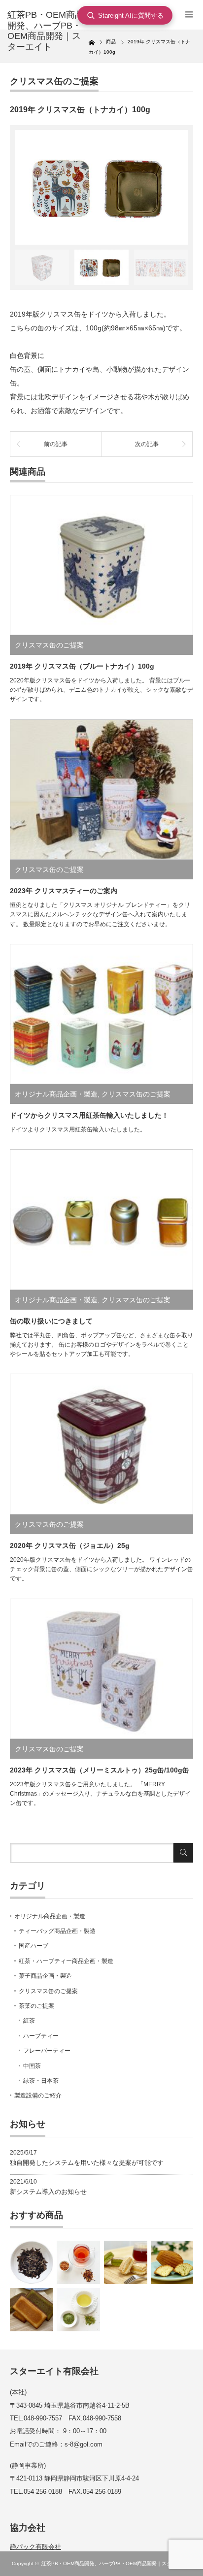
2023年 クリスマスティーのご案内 (64, 891)
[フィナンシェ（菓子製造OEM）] (32, 2310)
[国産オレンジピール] (78, 2262)
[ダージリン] (32, 2262)
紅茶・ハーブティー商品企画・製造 (66, 1961)
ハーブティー (41, 2036)
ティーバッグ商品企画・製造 (57, 1931)
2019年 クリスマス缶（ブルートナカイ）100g (82, 666)
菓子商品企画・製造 (45, 1976)
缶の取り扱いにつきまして (51, 1321)
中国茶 (32, 2066)
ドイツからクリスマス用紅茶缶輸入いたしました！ (89, 1115)
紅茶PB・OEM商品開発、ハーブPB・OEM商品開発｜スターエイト (116, 2563)
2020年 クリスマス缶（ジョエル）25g (70, 1546)
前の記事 (56, 444)
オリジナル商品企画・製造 (56, 1094)
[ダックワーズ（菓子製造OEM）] (126, 2262)
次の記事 (147, 444)
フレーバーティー (47, 2051)
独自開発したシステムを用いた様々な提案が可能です (87, 2163)
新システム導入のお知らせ (48, 2192)
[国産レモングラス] (78, 2310)
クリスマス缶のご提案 (54, 81)
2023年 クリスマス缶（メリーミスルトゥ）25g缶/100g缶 (100, 1770)
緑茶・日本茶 (41, 2081)
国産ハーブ (34, 1946)
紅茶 (29, 2021)
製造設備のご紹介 (38, 2095)
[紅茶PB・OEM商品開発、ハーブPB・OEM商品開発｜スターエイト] (48, 31)
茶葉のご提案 (36, 2006)
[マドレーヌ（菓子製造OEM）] (172, 2262)
